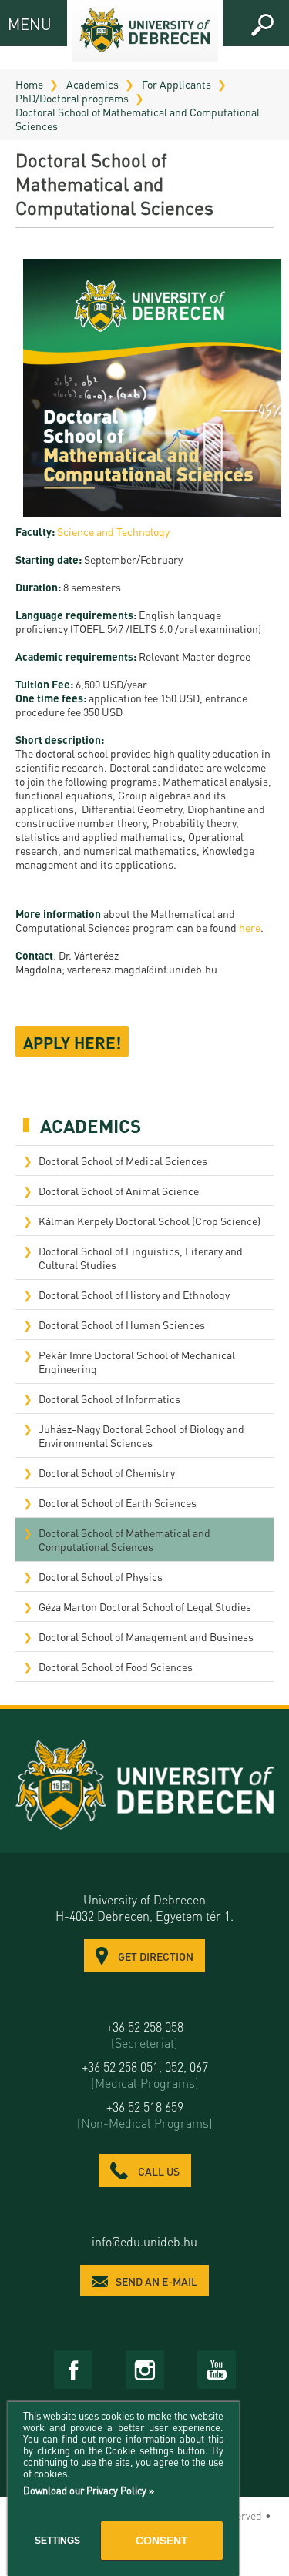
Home (29, 84)
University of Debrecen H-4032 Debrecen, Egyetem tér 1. (144, 1908)
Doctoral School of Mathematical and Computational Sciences (138, 119)
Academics (92, 84)
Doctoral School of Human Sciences (122, 1325)
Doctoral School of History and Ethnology (134, 1295)
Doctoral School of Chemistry (107, 1472)
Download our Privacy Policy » (89, 2490)
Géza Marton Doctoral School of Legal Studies (145, 1606)
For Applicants (176, 84)
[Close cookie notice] (223, 2430)
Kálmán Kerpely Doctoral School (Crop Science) (150, 1221)
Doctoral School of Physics (101, 1576)
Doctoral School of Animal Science (119, 1191)
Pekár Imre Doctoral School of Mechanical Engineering (137, 1362)
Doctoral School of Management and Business (146, 1636)
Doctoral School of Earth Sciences (118, 1502)
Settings (57, 2541)
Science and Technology (113, 531)
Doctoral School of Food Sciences (116, 1667)
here (250, 927)
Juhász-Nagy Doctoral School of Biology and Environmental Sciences (141, 1435)
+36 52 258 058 (145, 2035)
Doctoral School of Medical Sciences (123, 1161)
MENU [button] (21, 23)
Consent (162, 2541)
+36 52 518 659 (145, 2115)
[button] (262, 25)
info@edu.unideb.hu (144, 2241)
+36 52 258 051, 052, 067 (145, 2075)
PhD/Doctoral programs (72, 98)
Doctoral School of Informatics (109, 1399)
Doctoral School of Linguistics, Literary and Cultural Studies (141, 1258)
